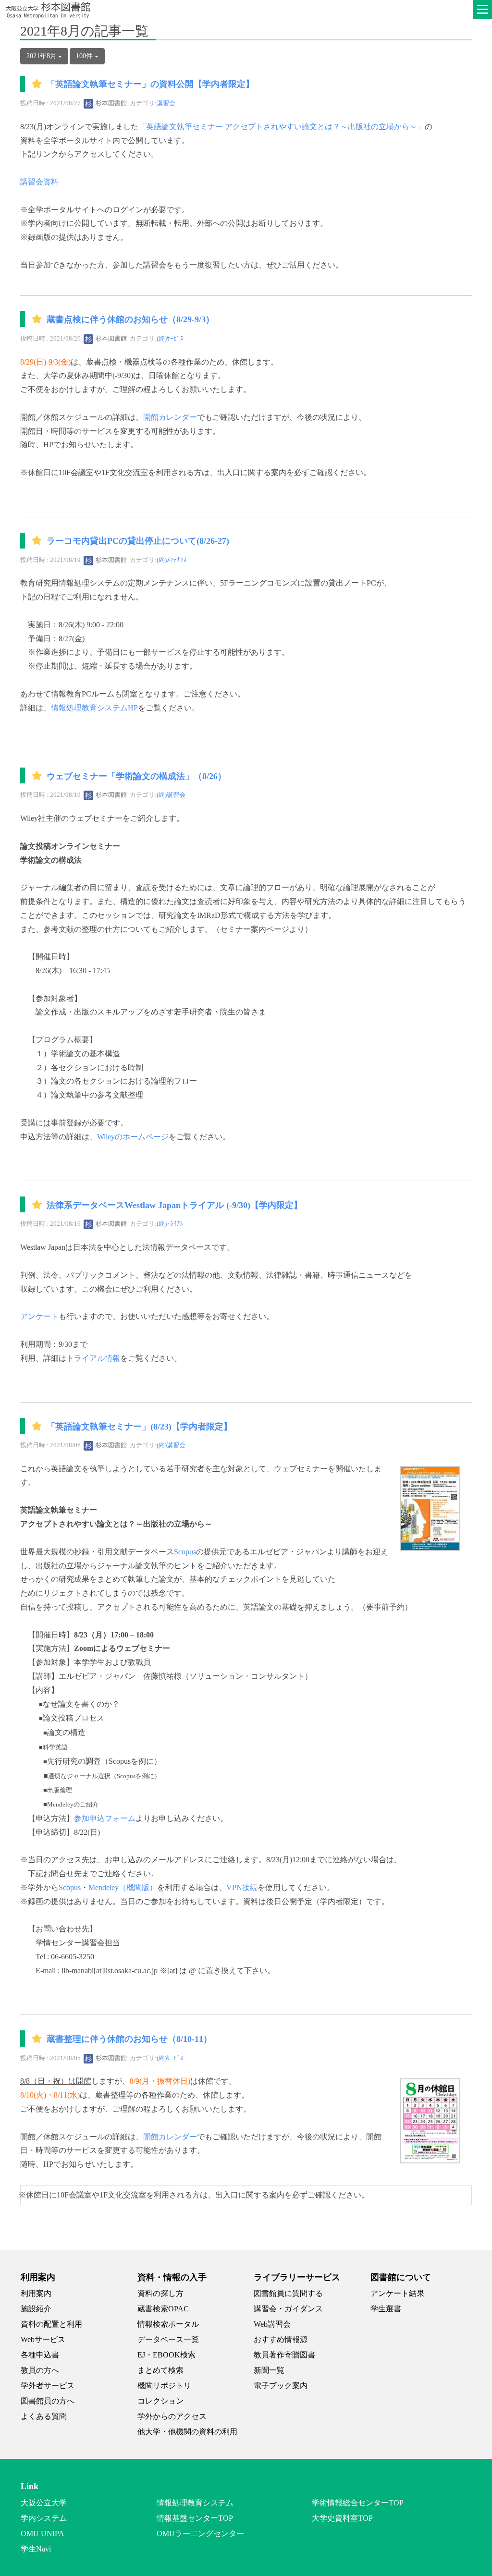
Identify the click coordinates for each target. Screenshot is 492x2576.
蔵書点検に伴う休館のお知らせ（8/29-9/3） (130, 319)
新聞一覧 (269, 2370)
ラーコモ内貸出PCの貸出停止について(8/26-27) (138, 541)
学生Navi (36, 2549)
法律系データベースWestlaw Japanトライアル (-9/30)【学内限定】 (174, 1205)
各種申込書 (40, 2355)
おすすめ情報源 (281, 2339)
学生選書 (386, 2309)
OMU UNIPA (43, 2533)
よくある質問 (44, 2416)
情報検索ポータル (168, 2324)
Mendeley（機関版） (123, 1887)
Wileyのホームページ (133, 1137)
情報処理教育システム (195, 2503)
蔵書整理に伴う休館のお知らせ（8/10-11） (129, 2039)
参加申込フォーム (105, 1818)
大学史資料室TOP (342, 2518)
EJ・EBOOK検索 (166, 2355)
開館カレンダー (170, 417)
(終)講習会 (171, 795)
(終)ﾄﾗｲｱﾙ (170, 1224)
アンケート (39, 1316)
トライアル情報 (93, 1358)
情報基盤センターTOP (195, 2518)
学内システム (44, 2518)
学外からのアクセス (172, 2416)
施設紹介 (36, 2309)
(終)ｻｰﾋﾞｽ (170, 338)
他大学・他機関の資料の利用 (187, 2432)
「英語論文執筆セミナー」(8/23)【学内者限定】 (139, 1427)
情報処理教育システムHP (94, 708)
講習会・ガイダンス (288, 2309)
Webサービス (43, 2339)
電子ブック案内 (281, 2386)
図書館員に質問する (288, 2293)
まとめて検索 (160, 2370)
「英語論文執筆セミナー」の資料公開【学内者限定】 (150, 85)
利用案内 (36, 2293)
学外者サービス (48, 2386)
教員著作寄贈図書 (284, 2355)
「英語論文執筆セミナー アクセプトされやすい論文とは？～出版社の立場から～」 (282, 127)
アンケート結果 (397, 2293)
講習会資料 (39, 182)
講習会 (166, 103)
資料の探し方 (160, 2293)
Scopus (185, 1552)
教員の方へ (40, 2370)
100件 (85, 56)
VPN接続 (242, 1887)
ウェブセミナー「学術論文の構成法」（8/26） (136, 776)
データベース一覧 (168, 2339)
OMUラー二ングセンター (200, 2533)
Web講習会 (272, 2324)
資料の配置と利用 (51, 2324)
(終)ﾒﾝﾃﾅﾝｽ (172, 560)
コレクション (160, 2401)
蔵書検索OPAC (163, 2309)
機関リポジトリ (164, 2386)
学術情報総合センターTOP (358, 2503)
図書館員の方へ (48, 2401)
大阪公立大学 (44, 2503)
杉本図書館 (111, 103)
